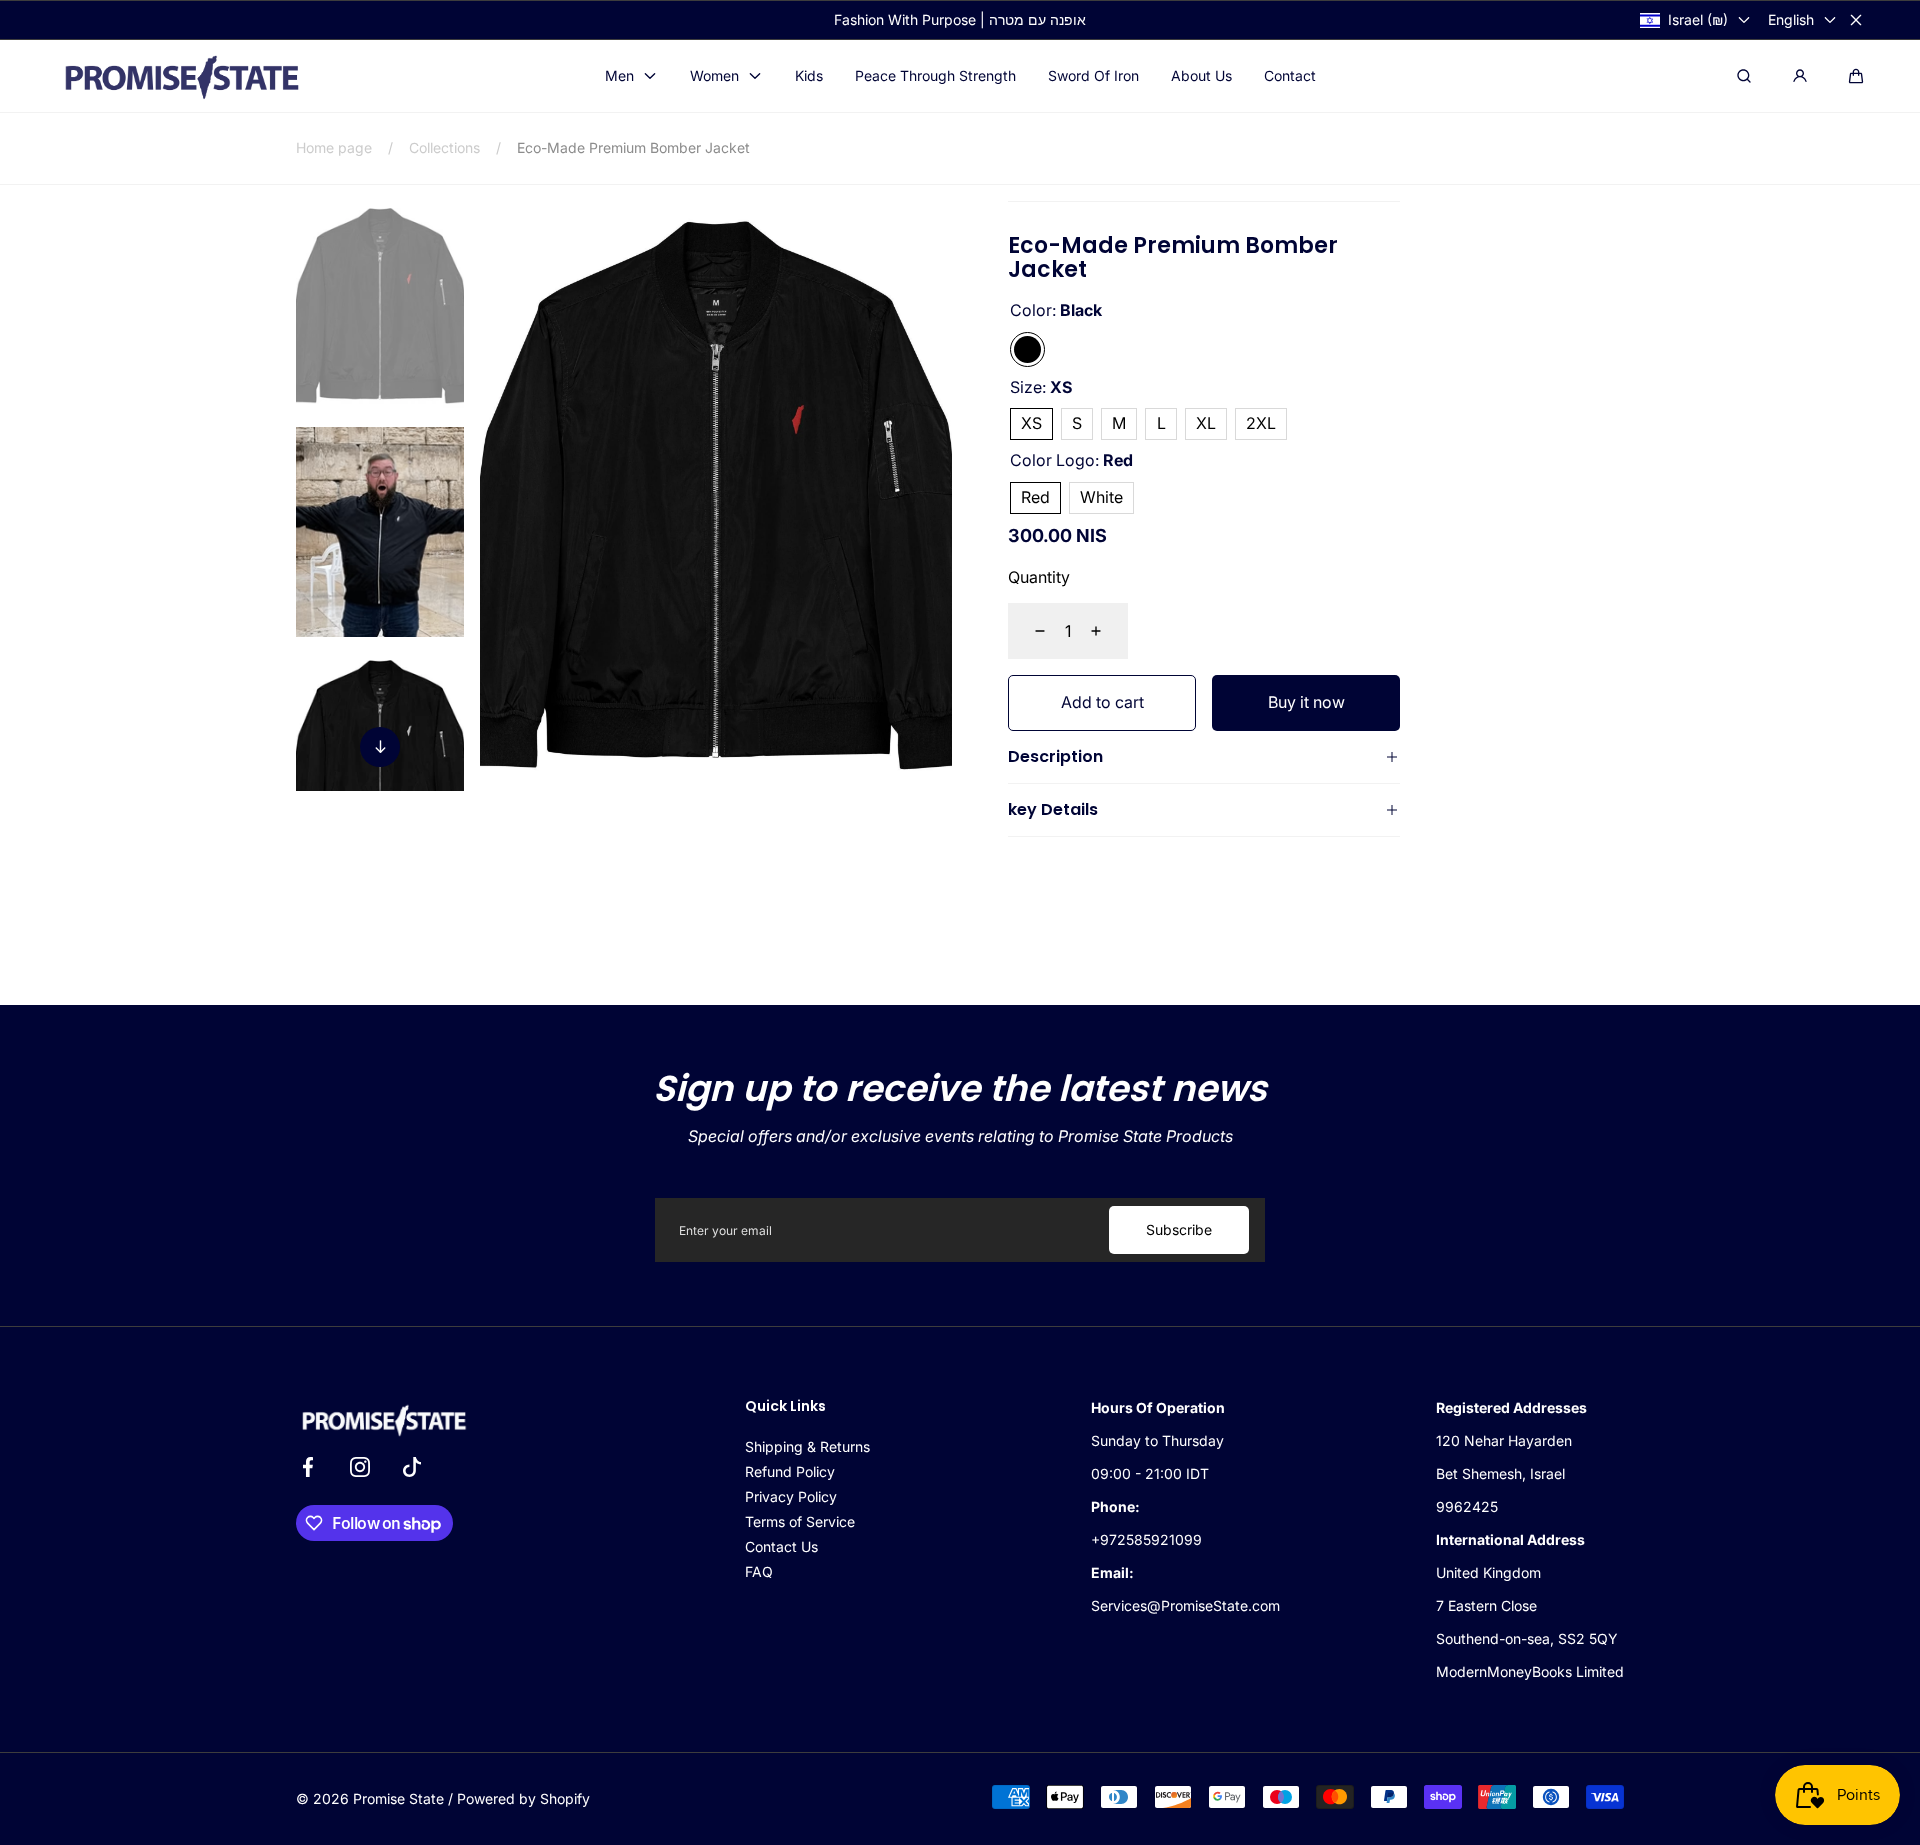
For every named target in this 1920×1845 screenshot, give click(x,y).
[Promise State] (181, 77)
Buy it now (1306, 702)
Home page (334, 147)
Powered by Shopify (523, 1798)
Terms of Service (800, 1521)
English (1791, 19)
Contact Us (781, 1546)
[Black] (1027, 349)
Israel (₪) (1698, 19)
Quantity (1039, 577)
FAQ (759, 1571)
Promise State (398, 1798)
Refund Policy (790, 1471)
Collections (444, 147)
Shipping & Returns (807, 1446)
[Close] (1856, 20)
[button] (1856, 76)
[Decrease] (1028, 631)
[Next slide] (380, 747)
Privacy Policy (791, 1496)
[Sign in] (1800, 76)
